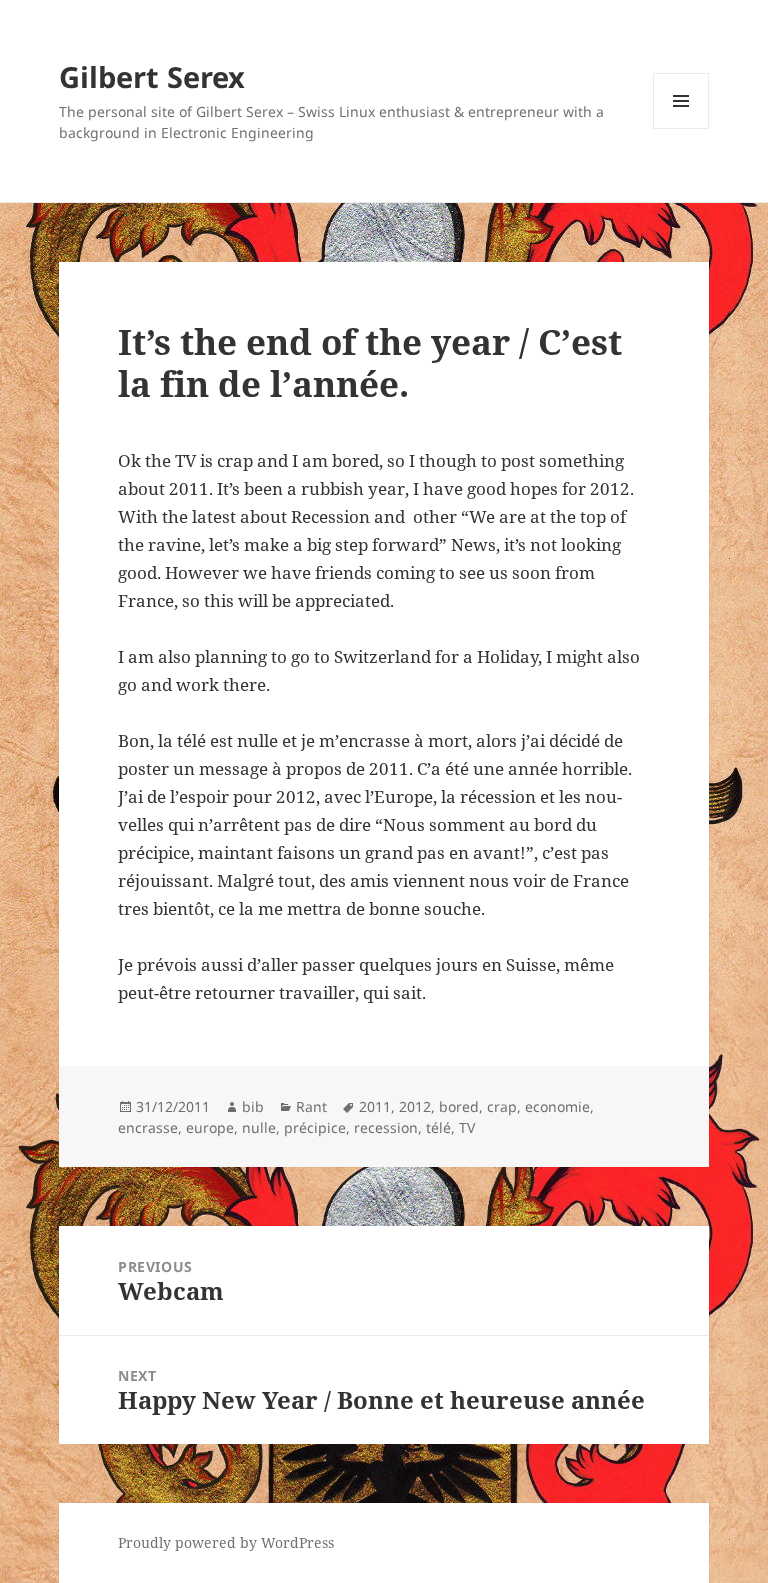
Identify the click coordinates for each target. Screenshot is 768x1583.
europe (210, 1127)
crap (502, 1106)
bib (253, 1106)
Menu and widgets (681, 128)
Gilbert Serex (152, 76)
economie (557, 1106)
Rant (311, 1106)
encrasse (148, 1127)
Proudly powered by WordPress (226, 1542)
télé (438, 1127)
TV (467, 1127)
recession (386, 1127)
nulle (259, 1127)
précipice (315, 1127)
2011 (375, 1106)
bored (459, 1106)
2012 (415, 1106)
